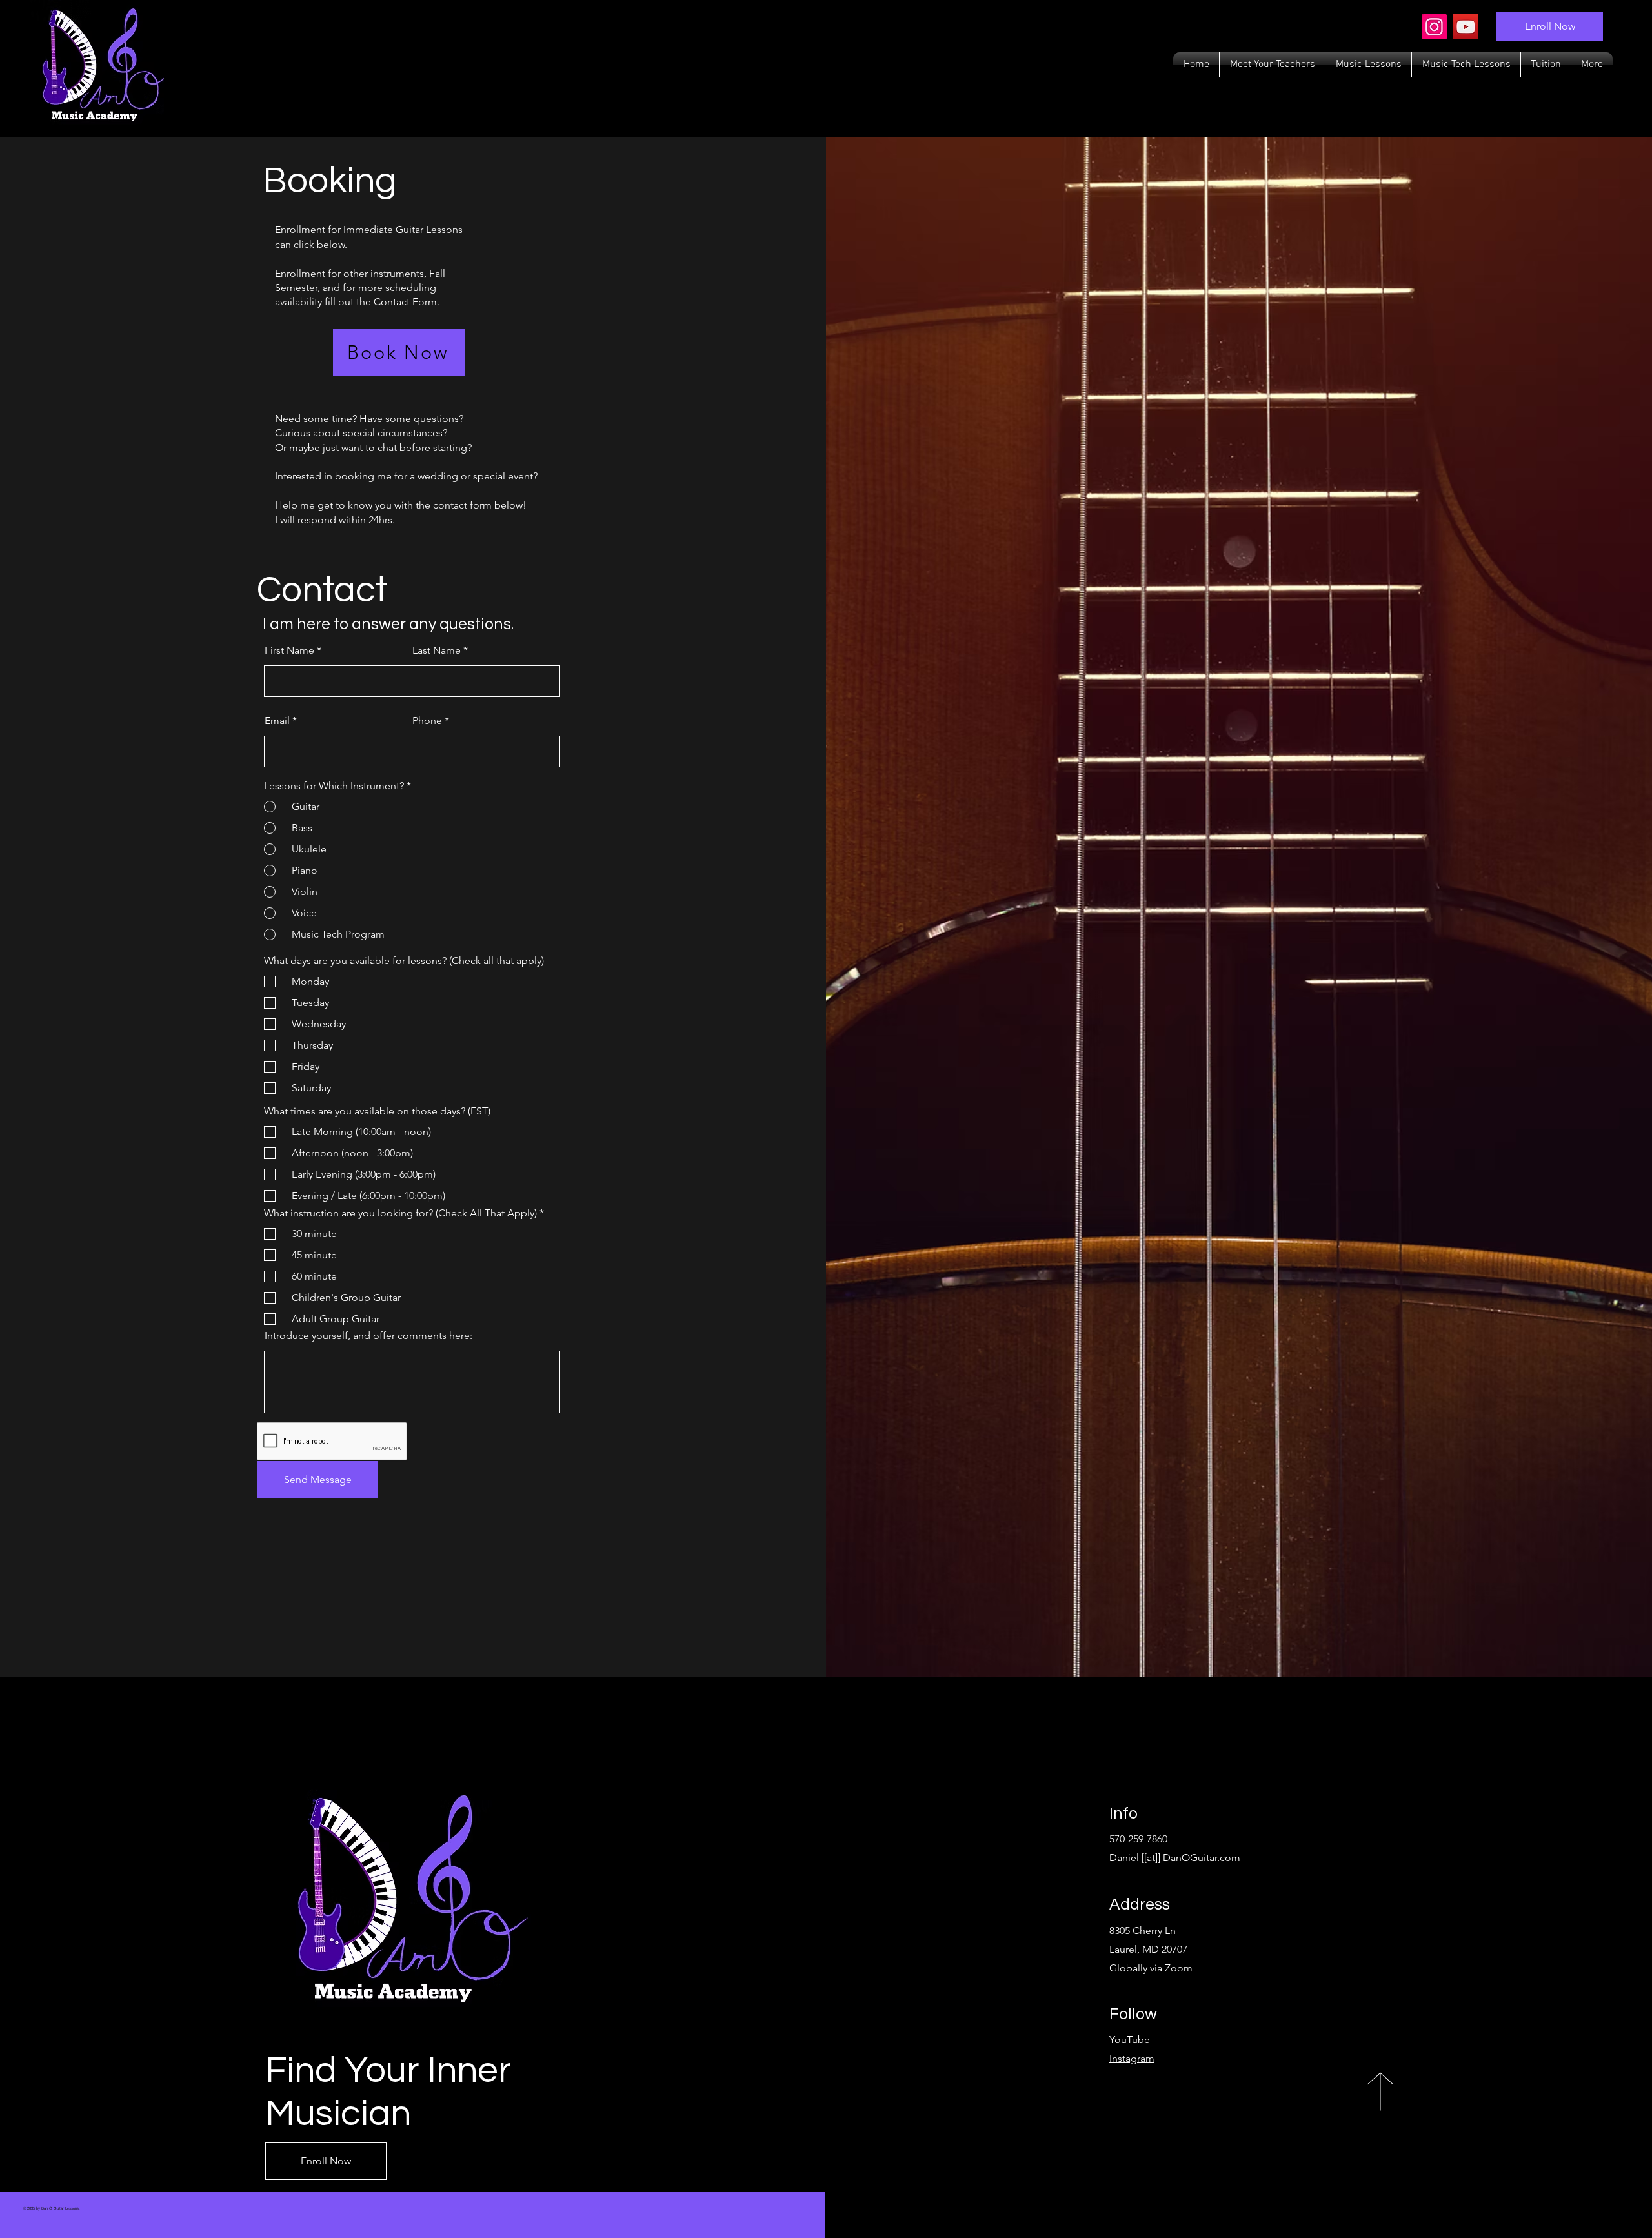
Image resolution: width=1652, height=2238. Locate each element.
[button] (1368, 65)
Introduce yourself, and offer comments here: (368, 1336)
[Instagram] (1434, 27)
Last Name (437, 650)
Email (277, 721)
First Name (289, 650)
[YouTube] (1466, 27)
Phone (427, 721)
